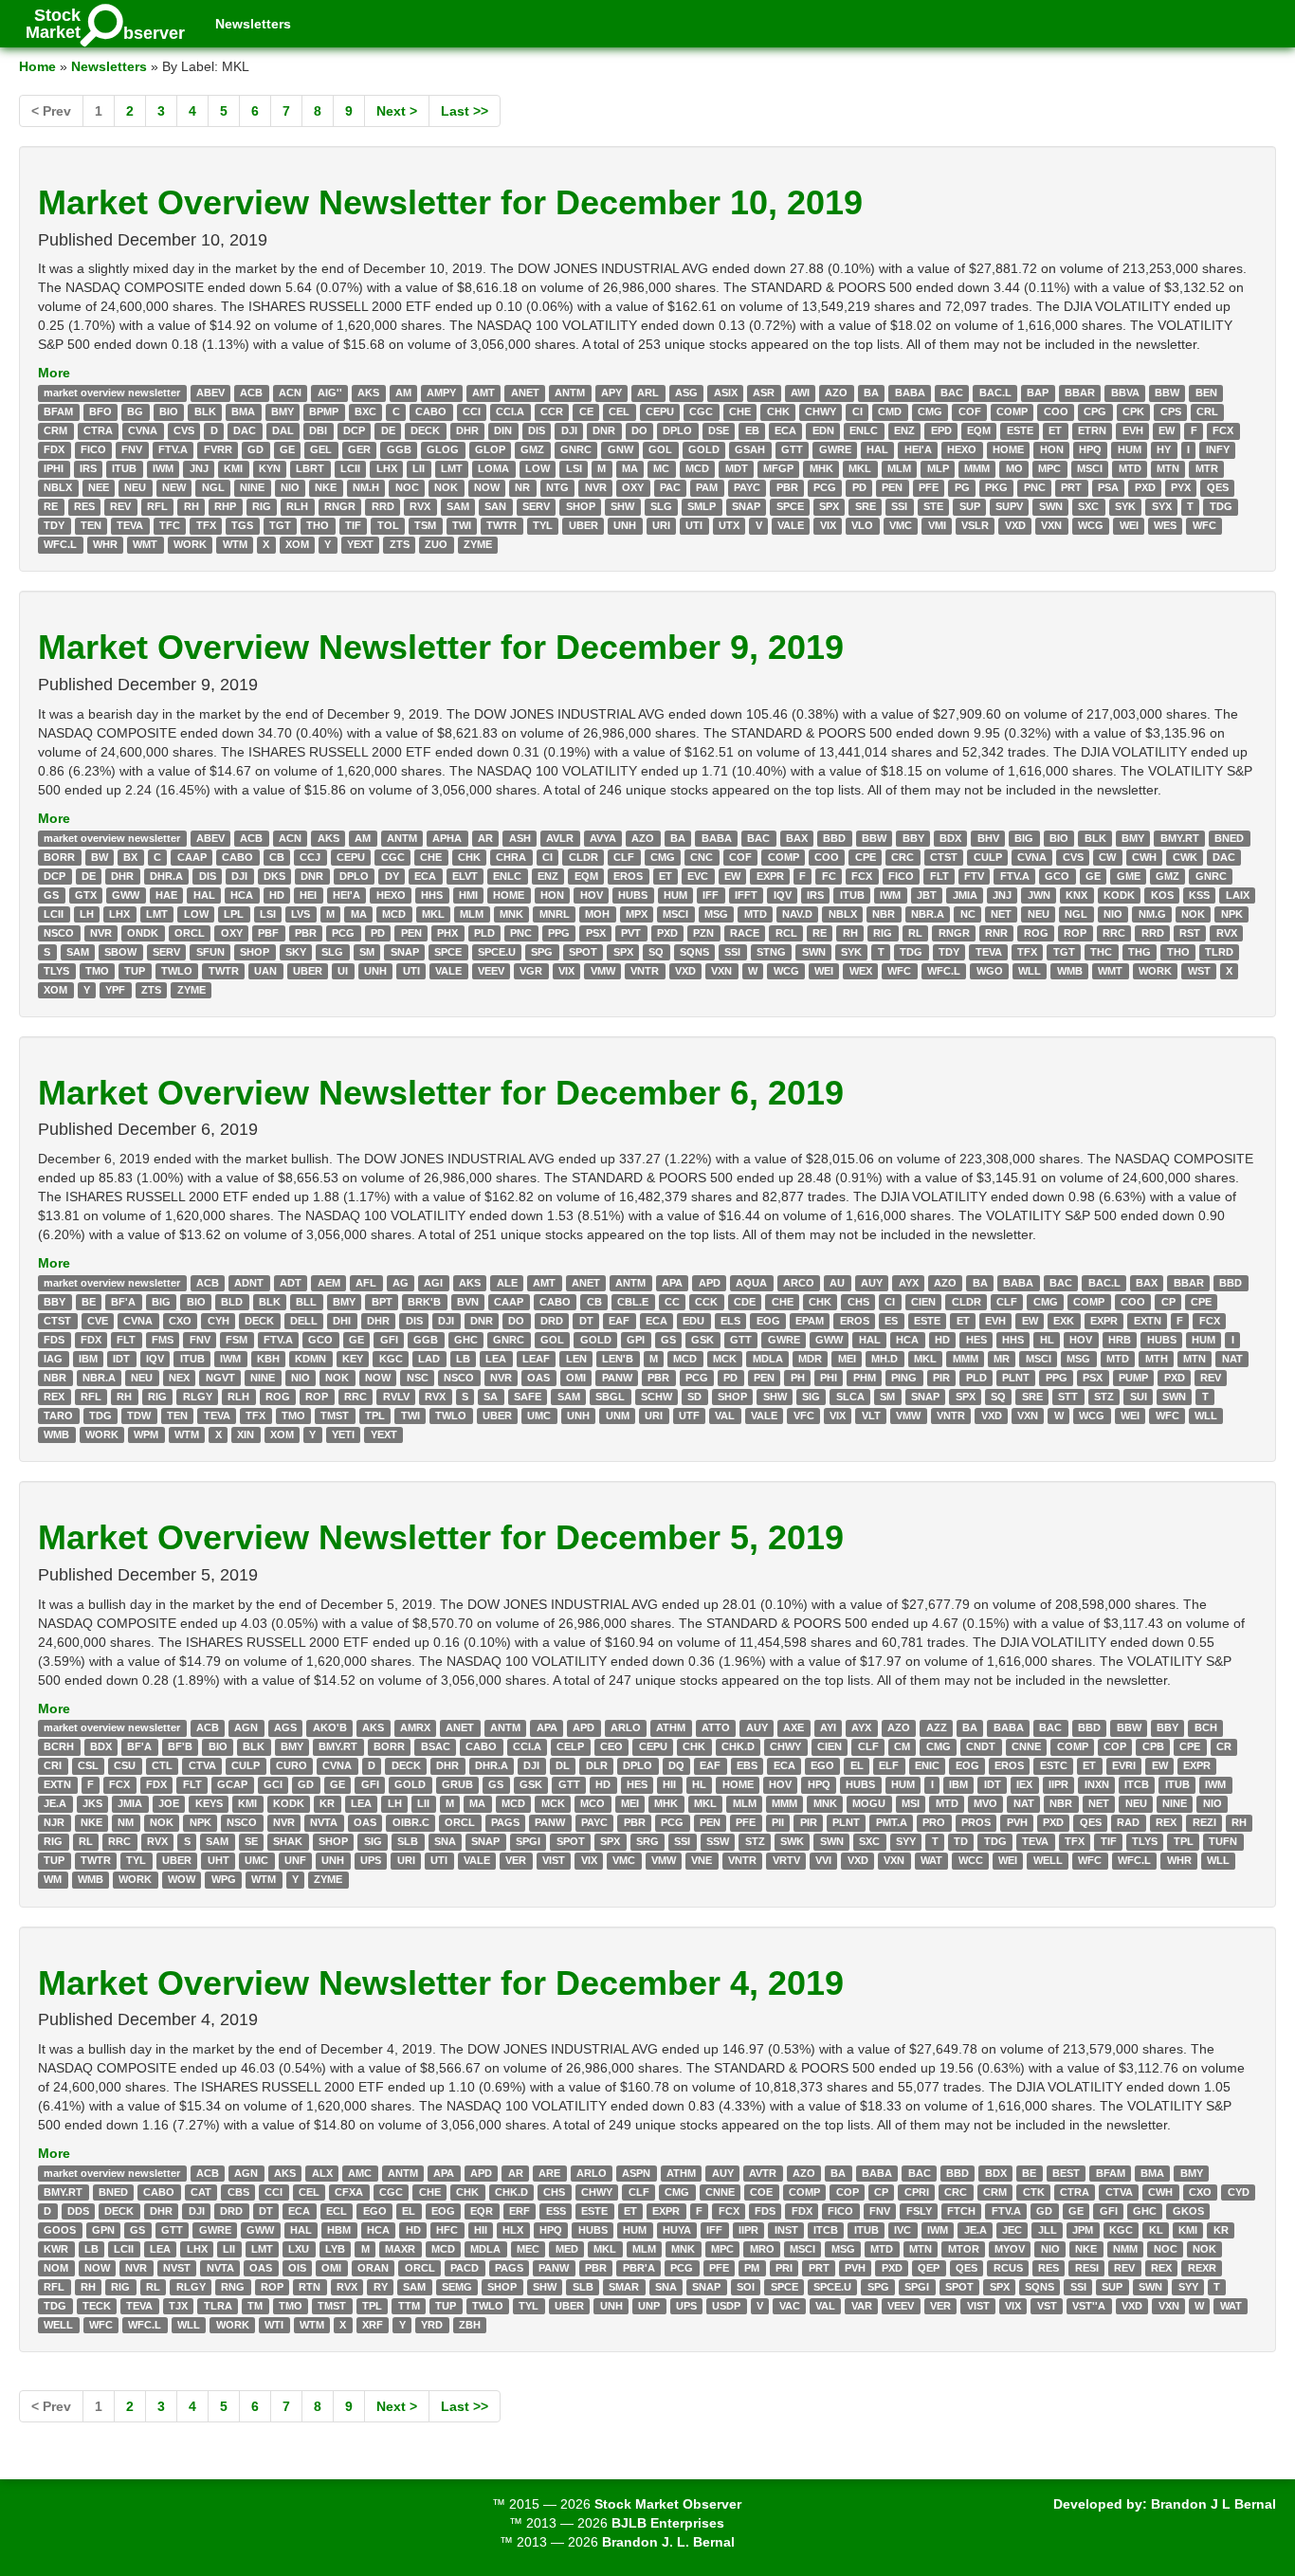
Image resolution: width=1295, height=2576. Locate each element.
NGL (213, 487)
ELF (889, 1766)
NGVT (220, 1378)
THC (1101, 952)
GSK (702, 1340)
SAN (495, 506)
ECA (785, 430)
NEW (174, 487)
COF (970, 411)
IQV (783, 895)
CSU (125, 1766)
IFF (711, 895)
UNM (618, 1416)
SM (367, 952)
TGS (242, 525)
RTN (310, 2287)
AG (401, 1283)
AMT (483, 393)
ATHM (671, 1728)
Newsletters (253, 24)
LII (419, 468)
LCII (350, 468)
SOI (746, 2287)
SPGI (528, 1842)
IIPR (1058, 1785)
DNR (604, 430)
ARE (549, 2173)
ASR (764, 393)
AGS (285, 1728)
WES (1165, 525)
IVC (903, 2230)
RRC (1114, 933)
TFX (206, 525)
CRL (1207, 411)
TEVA (130, 525)
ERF (520, 2211)
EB (752, 430)
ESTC (1054, 1766)
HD (277, 895)
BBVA (1125, 393)
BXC (365, 411)
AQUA (751, 1283)
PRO (934, 1823)
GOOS (60, 2230)
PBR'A (639, 2268)
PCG (825, 487)
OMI (576, 1378)
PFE (929, 487)
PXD (1145, 487)
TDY (54, 525)
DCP (354, 430)
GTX (86, 895)
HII (669, 1785)
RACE (745, 933)
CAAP (192, 857)
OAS (538, 1378)
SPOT (583, 952)
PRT (1071, 487)
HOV (592, 895)
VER (516, 1861)
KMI (233, 468)
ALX (322, 2173)
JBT (927, 895)
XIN (246, 1434)
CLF (624, 857)
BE (89, 1302)
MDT (737, 468)
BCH (1206, 1728)
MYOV (1010, 2249)
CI (857, 411)
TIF (353, 525)
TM (255, 2306)
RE (51, 506)
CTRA (98, 430)
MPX (637, 914)
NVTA (324, 1823)
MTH (1157, 1359)
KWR (56, 2249)
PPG (559, 933)
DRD (552, 1321)
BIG (1024, 838)
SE (251, 1842)
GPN (103, 2230)
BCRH (59, 1747)
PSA (1108, 487)
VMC (901, 525)
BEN (1206, 393)
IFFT (746, 895)
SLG (661, 506)
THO (318, 525)
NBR (884, 914)
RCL (786, 933)
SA (491, 1397)
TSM (425, 525)
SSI (899, 506)
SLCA (850, 1397)
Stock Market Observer (668, 2504)
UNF (295, 1861)
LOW (538, 468)
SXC (1088, 506)
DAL (283, 430)
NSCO (59, 933)
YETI (343, 1434)
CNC (702, 857)
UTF (689, 1416)
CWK (1185, 857)
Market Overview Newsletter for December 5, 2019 (441, 1537)
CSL (88, 1766)
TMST (335, 1416)
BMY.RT (1180, 838)
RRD (383, 506)
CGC (701, 411)
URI (661, 525)
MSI (911, 1804)
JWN (1039, 895)
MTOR (964, 2249)
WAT (931, 1861)
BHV (988, 838)
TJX (178, 2306)
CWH (1144, 857)
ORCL (190, 933)
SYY (906, 1842)
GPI (636, 1340)
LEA (496, 1359)
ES (891, 1321)
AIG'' (330, 393)
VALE (791, 525)
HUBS (633, 895)
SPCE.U (497, 952)
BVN (468, 1302)
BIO (169, 411)
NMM (1125, 2249)
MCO (593, 1804)
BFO (100, 411)
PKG (996, 487)
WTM (235, 544)
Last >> (465, 111)
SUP (970, 506)
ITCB (1137, 1785)
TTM (409, 2306)
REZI (1204, 1823)
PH (798, 1378)
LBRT (310, 468)
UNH (625, 525)
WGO (990, 971)
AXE (793, 1728)
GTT (792, 449)
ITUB (124, 468)
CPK (1133, 411)
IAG (53, 1359)
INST (786, 2230)
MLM (899, 468)
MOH (597, 914)
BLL (306, 1302)
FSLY (919, 2211)
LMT (452, 468)
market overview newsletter (112, 393)
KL (1156, 2230)
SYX (1162, 506)
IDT (121, 1359)
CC (672, 1302)
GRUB (457, 1785)
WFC (1204, 525)
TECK (97, 2306)
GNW (620, 449)
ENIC (927, 1766)
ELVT (465, 876)
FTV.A (173, 449)
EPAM (810, 1321)
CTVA (202, 1766)
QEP (929, 2268)
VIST (554, 1861)
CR (1224, 1747)
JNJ (199, 468)
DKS (274, 876)
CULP (988, 857)
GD (255, 449)
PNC (1035, 487)
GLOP (490, 449)
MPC (1049, 468)
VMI (937, 525)
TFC (170, 525)
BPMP (324, 411)
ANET (525, 393)
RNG (233, 2287)
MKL (860, 468)
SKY (296, 952)
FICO (93, 449)
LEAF (536, 1359)
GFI (389, 1340)
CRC (903, 857)
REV (120, 506)
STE (933, 506)
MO (1014, 468)
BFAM (58, 411)
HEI (308, 895)
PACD (465, 2268)
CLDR (584, 857)
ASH (520, 838)
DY (392, 876)
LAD (429, 1359)
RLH (297, 506)
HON (1052, 449)
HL (1047, 1340)
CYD (1239, 2192)
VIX (828, 525)
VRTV (786, 1861)
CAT (201, 2192)
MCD (697, 468)
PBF (268, 933)
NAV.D (797, 914)
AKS (368, 393)
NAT (1232, 1359)
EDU (693, 1321)
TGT (280, 525)
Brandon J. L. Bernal (668, 2542)
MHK (821, 468)
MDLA (768, 1359)
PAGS (505, 1823)
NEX (179, 1378)
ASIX (726, 393)
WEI (1129, 525)
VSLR (975, 525)
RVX (420, 506)
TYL (543, 525)
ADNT (249, 1283)
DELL (304, 1321)
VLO (862, 525)
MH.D (885, 1359)
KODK (1119, 895)
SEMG (457, 2287)
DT (586, 1321)
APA (672, 1283)
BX (130, 857)
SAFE (528, 1397)
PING (904, 1378)
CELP (570, 1747)
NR (522, 487)
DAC (245, 430)
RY (381, 2287)
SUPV (1009, 506)
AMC (360, 2173)
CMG (930, 411)
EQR (482, 2211)
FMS (163, 1340)
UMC (539, 1416)
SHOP (581, 506)
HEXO (962, 449)
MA (630, 468)
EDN (823, 430)
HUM (1130, 449)
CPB (1153, 1747)
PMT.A (892, 1823)
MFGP (778, 468)
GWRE (835, 449)
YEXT (360, 544)
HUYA (677, 2230)
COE (761, 2192)
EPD (941, 430)
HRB (1120, 1340)
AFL (366, 1283)
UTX (729, 525)
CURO (292, 1766)
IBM (88, 1359)
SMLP (702, 506)
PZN (703, 933)
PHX (447, 933)
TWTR (502, 525)
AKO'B (330, 1728)
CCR (552, 411)
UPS (371, 1861)
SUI (1139, 1397)
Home (37, 66)
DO (639, 430)
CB (277, 857)
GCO (1057, 876)
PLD (484, 933)
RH (192, 506)
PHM (865, 1378)
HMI (468, 895)
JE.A (55, 1804)
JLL (1048, 2230)
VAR (862, 2306)
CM (902, 1747)
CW (1107, 857)
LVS (301, 914)
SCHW (657, 1397)
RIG (262, 506)
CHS (858, 1302)
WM (53, 1880)
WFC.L (60, 544)
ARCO (799, 1283)
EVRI (1124, 1766)
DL (563, 1766)
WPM (146, 1434)
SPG (542, 952)
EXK (1064, 1321)
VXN (1051, 525)
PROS (976, 1823)
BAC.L (995, 393)
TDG (1221, 506)
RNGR (340, 506)
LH (87, 914)
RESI (1087, 2268)
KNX (1076, 895)
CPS (1171, 411)
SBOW (120, 952)
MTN (1168, 468)
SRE (866, 506)
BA (871, 393)
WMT (145, 544)
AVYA (603, 838)
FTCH (961, 2211)
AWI (800, 393)
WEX (861, 971)
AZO (836, 393)
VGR (531, 971)
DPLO (677, 430)
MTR (1207, 468)
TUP (135, 971)
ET (1055, 430)
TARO (58, 1416)
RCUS (1008, 2268)
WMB (1070, 971)
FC (829, 876)
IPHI (54, 468)
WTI (274, 2325)
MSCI (1090, 468)
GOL (660, 449)
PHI (829, 1378)
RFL (157, 506)
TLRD (1219, 952)
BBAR (1080, 393)
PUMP (1133, 1378)
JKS (92, 1804)
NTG (557, 487)
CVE (98, 1321)
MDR (810, 1359)
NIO (290, 487)
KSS (1199, 895)
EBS (747, 1766)
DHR (467, 430)
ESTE (1020, 430)
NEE (99, 487)
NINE (252, 487)
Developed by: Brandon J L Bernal (1165, 2504)
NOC (407, 487)
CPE (866, 857)
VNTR (645, 971)
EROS (628, 876)
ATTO (716, 1728)
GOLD (704, 449)
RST (1190, 933)
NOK (446, 487)
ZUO (436, 544)
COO (1056, 411)
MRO (762, 2249)
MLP (938, 468)
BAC (952, 393)
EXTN (1148, 1321)
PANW (617, 1378)
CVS (184, 430)
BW (100, 857)
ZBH (470, 2325)
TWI (462, 525)
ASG (686, 393)
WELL (1048, 1861)
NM (126, 1823)
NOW (487, 487)
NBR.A (928, 914)
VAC (790, 2306)
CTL (162, 1766)
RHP (225, 506)
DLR (597, 1766)
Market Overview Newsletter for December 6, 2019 (441, 1093)
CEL (619, 411)
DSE (719, 430)
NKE (326, 487)
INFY (1218, 449)
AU (837, 1283)
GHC (466, 1340)
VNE (702, 1861)
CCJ (310, 857)
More (54, 373)
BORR (59, 857)
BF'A (123, 1302)
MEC (528, 2249)
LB (463, 1359)
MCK (725, 1359)
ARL (648, 393)
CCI (472, 411)
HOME (1008, 449)
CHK (778, 411)
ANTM (570, 393)
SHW (622, 506)
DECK (425, 430)
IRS (88, 468)
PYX (1181, 487)
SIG (811, 1397)
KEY (353, 1359)
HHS (432, 895)
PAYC (747, 487)
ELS (730, 1321)
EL (857, 1766)
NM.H (366, 487)
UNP (649, 2306)
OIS (297, 2268)
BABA (910, 393)
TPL (375, 1416)
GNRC (576, 449)
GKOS (1188, 2211)
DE (388, 430)
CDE (745, 1302)
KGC (391, 1359)
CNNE (1026, 1747)
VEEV (491, 971)
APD (710, 1283)
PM (752, 2268)
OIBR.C (411, 1823)
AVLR (560, 838)
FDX (54, 449)
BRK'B (424, 1302)
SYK (1125, 506)
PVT (631, 933)
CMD (890, 411)
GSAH (750, 449)
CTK (1034, 2192)
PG (962, 487)
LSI (574, 468)
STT (1068, 1397)
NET (1001, 914)
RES (84, 506)
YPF (115, 990)
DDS (78, 2211)
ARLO (626, 1728)
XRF (373, 2325)
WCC (971, 1861)
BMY (283, 411)
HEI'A (918, 449)
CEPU (660, 411)
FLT (939, 876)
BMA (243, 411)
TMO (97, 971)
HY (1164, 449)
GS (51, 895)
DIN (503, 430)
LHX (387, 468)
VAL (725, 1416)
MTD (1130, 468)
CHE (740, 411)
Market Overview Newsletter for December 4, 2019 (441, 1983)
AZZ (937, 1728)
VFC (804, 1416)
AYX (909, 1283)
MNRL (555, 914)
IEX (1024, 1785)
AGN (246, 1728)
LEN (576, 1359)
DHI (342, 1321)
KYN (270, 468)
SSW (718, 1842)
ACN (290, 393)
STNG (771, 952)
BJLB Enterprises (668, 2523)
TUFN (1223, 1842)
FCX (1223, 430)
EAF (619, 1321)
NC (968, 914)
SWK (792, 1842)
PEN (892, 487)
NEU (135, 487)
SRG (647, 1842)
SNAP (746, 506)
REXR (1202, 2268)
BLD (232, 1302)
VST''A (1089, 2306)
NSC (418, 1378)
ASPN (636, 2173)
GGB (399, 449)
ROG (1036, 933)
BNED (1229, 838)
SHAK (288, 1842)
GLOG (443, 449)
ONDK (143, 933)
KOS (1162, 895)
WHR (105, 544)
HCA (242, 895)
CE (586, 411)
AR (485, 838)
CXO (180, 1321)
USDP (726, 2306)
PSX (596, 933)
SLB (408, 1842)
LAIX (1238, 895)
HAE (166, 895)
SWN (1051, 506)
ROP (1075, 933)
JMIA (965, 895)
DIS (537, 430)
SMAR (624, 2287)
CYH (219, 1321)
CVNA (143, 430)
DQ (676, 1766)
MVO (985, 1804)
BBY (913, 838)
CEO (611, 1747)
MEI (847, 1359)
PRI (784, 2268)
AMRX (415, 1728)
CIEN (923, 1302)
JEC (1012, 2230)
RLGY (198, 1397)
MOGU (869, 1804)
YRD (432, 2325)
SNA (445, 1842)
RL (915, 933)
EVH (1133, 430)
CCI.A (510, 411)
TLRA (218, 2306)
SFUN (210, 952)
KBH (268, 1359)
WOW (182, 1880)
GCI (273, 1785)
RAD (1128, 1823)
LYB (335, 2249)
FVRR (218, 449)
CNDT (981, 1747)
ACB (251, 393)
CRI (53, 1766)
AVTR (763, 2173)
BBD (834, 838)
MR (1002, 1359)
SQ (656, 952)
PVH (1017, 1823)
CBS (238, 2192)
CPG (1095, 411)
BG (135, 411)
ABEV (210, 393)
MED (567, 2249)
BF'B (180, 1747)
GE (287, 449)
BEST (1066, 2173)
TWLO (177, 971)
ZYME (478, 544)
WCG (1091, 525)
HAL (877, 449)
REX (54, 1397)
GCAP (232, 1785)
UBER (584, 525)
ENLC (864, 430)
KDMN (310, 1359)
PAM (707, 487)
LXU (299, 2249)
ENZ (904, 430)
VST (1047, 2306)
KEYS (209, 1804)
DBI (318, 430)
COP (1115, 1747)
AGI (433, 1283)
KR (327, 1804)
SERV (536, 506)
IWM (163, 468)
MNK (511, 914)
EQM (979, 430)
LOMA (493, 468)
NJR (54, 1823)
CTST (944, 857)
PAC (670, 487)
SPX (829, 506)
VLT (871, 1416)
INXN (1097, 1785)
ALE (507, 1283)
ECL (337, 2211)
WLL (1030, 971)
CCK (706, 1302)
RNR (996, 933)
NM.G (1152, 914)
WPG (224, 1880)
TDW (139, 1416)
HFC (447, 2230)
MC (661, 468)
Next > (397, 111)
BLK (205, 411)
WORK (190, 544)
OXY (633, 487)
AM (403, 393)
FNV (132, 449)
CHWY (821, 411)
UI (343, 971)
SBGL (610, 1397)
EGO (822, 1766)
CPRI (917, 2192)
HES (976, 1340)
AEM (329, 1283)
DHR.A (166, 876)
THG (1140, 952)
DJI (569, 430)
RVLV (396, 1397)
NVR (596, 487)
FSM (237, 1340)
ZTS (400, 544)
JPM (1083, 2230)
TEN (91, 525)
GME (1129, 876)
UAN (265, 971)
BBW (1167, 393)
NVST (177, 2268)
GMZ (532, 449)
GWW (126, 895)
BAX (797, 838)
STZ (1104, 1397)
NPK (1232, 914)
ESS (556, 2211)
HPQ (1090, 449)
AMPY (441, 393)
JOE (169, 1804)
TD (961, 1842)
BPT (382, 1302)
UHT (219, 1861)
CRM (55, 430)
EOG (768, 1321)
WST (1199, 971)
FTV (974, 876)
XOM (297, 544)
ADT (291, 1283)
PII (778, 1823)
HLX (513, 2230)
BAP (1038, 393)
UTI (694, 525)
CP (1168, 1302)
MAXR (400, 2249)
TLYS (56, 971)
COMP (1012, 411)
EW (1167, 430)
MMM (977, 468)
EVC (698, 876)
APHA (447, 838)
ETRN (1092, 430)
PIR (941, 1378)
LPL (234, 914)
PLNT (1016, 1378)
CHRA (511, 857)
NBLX (58, 487)
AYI (828, 1728)
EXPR (770, 876)
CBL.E (633, 1302)
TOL (388, 525)
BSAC (436, 1747)
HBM (339, 2230)
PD (859, 487)
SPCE (790, 506)
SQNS (694, 952)
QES (1218, 487)
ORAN (373, 2268)
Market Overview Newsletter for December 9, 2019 (441, 647)
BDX (950, 838)
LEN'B (618, 1359)
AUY (872, 1283)
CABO (431, 411)
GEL (321, 449)
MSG (716, 914)
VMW (603, 971)
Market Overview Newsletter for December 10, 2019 (450, 202)
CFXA (349, 2192)
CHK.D (738, 1747)
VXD (1015, 525)
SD (694, 1397)
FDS (54, 1340)
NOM (56, 2268)
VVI (823, 1861)
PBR (787, 487)
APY (611, 393)
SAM (458, 506)
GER (359, 449)
